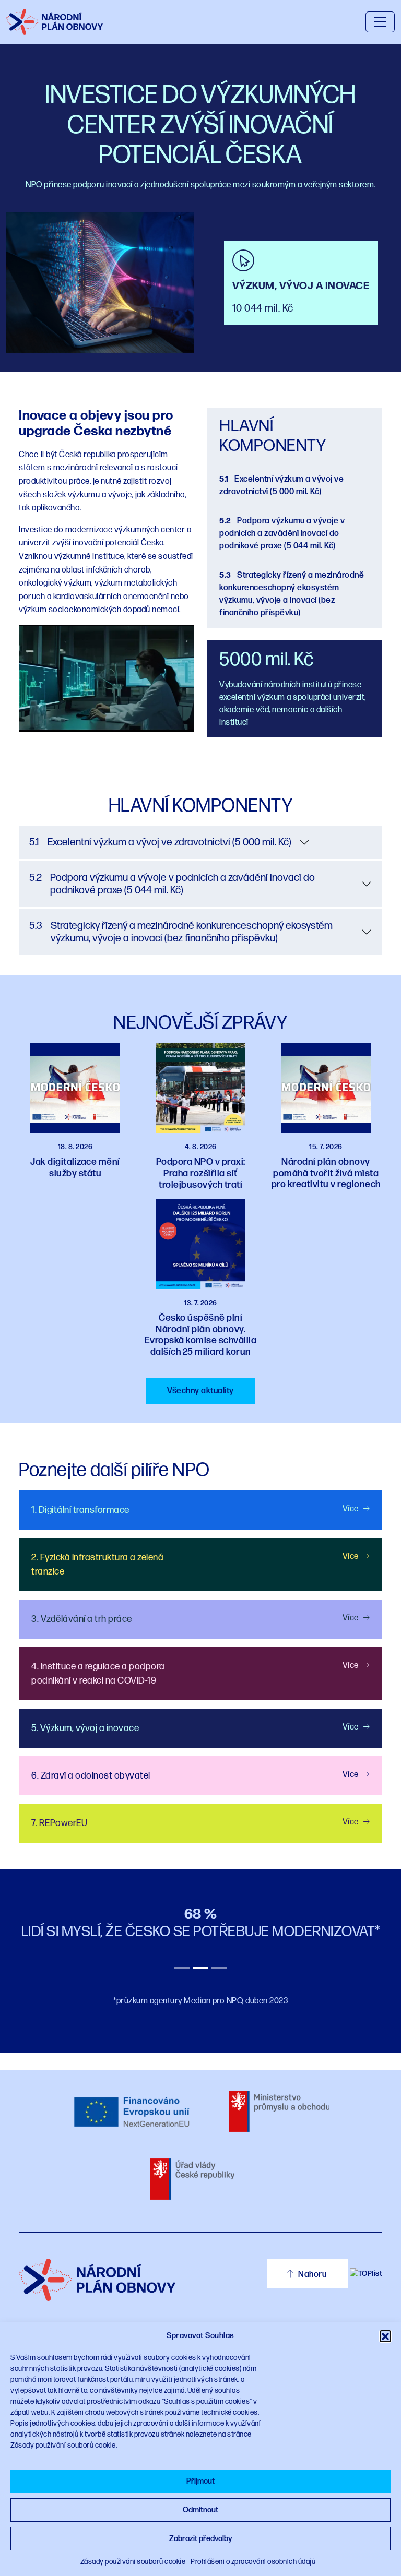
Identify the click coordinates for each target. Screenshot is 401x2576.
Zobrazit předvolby (200, 2539)
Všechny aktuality (200, 1391)
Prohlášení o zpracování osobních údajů (253, 2562)
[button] (385, 2336)
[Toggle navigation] (380, 22)
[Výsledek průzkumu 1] (182, 1968)
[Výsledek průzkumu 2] (200, 1968)
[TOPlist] (366, 2273)
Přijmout (200, 2481)
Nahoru (312, 2275)
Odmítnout (200, 2510)
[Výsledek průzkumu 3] (219, 1968)
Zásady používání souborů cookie (133, 2562)
